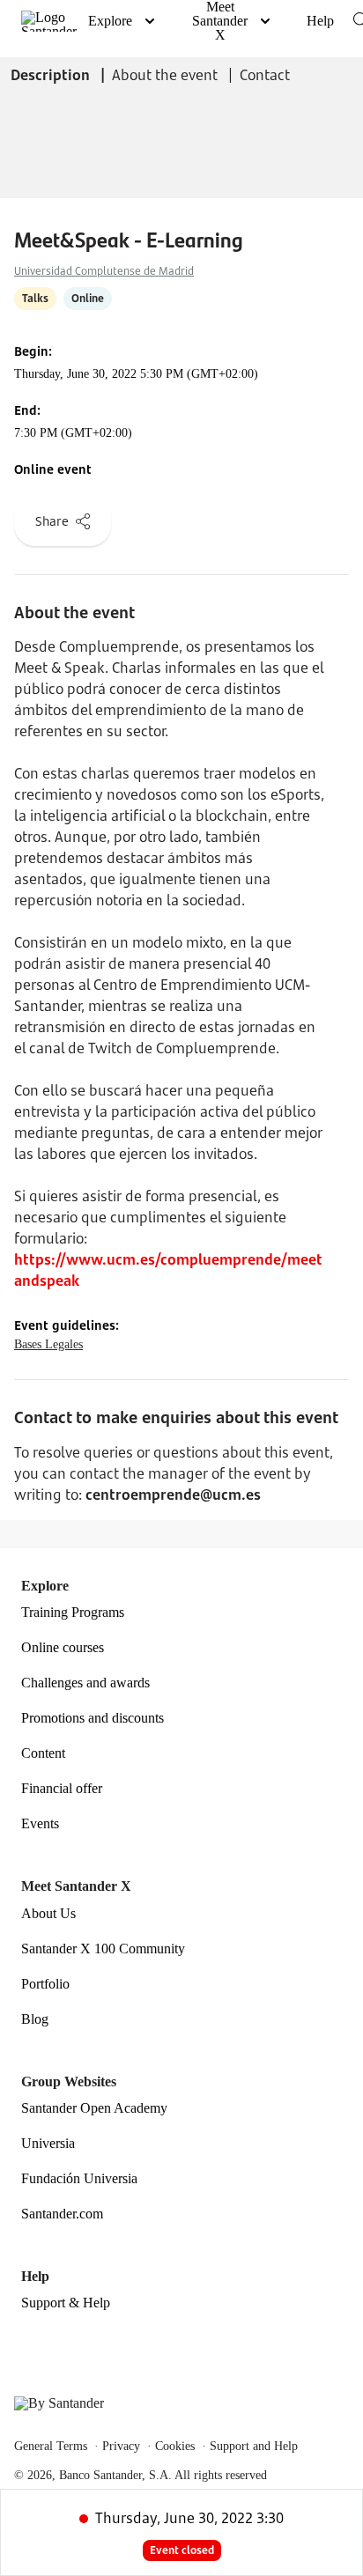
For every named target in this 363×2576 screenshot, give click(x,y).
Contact (265, 75)
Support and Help (254, 2447)
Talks (35, 298)
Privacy (121, 2447)
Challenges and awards (85, 1683)
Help (320, 21)
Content (43, 1753)
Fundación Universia (79, 2179)
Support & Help (66, 2303)
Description (52, 75)
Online (88, 298)
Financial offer (62, 1789)
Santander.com (62, 2214)
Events (40, 1824)
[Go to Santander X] (49, 21)
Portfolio (45, 1984)
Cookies (175, 2447)
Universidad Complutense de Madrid (104, 271)
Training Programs (73, 1613)
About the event (167, 75)
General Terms (51, 2447)
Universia (48, 2144)
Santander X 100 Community (103, 1949)
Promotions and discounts (93, 1718)
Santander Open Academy (94, 2108)
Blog (35, 2019)
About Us (48, 1914)
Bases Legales (48, 1344)
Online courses (63, 1648)
